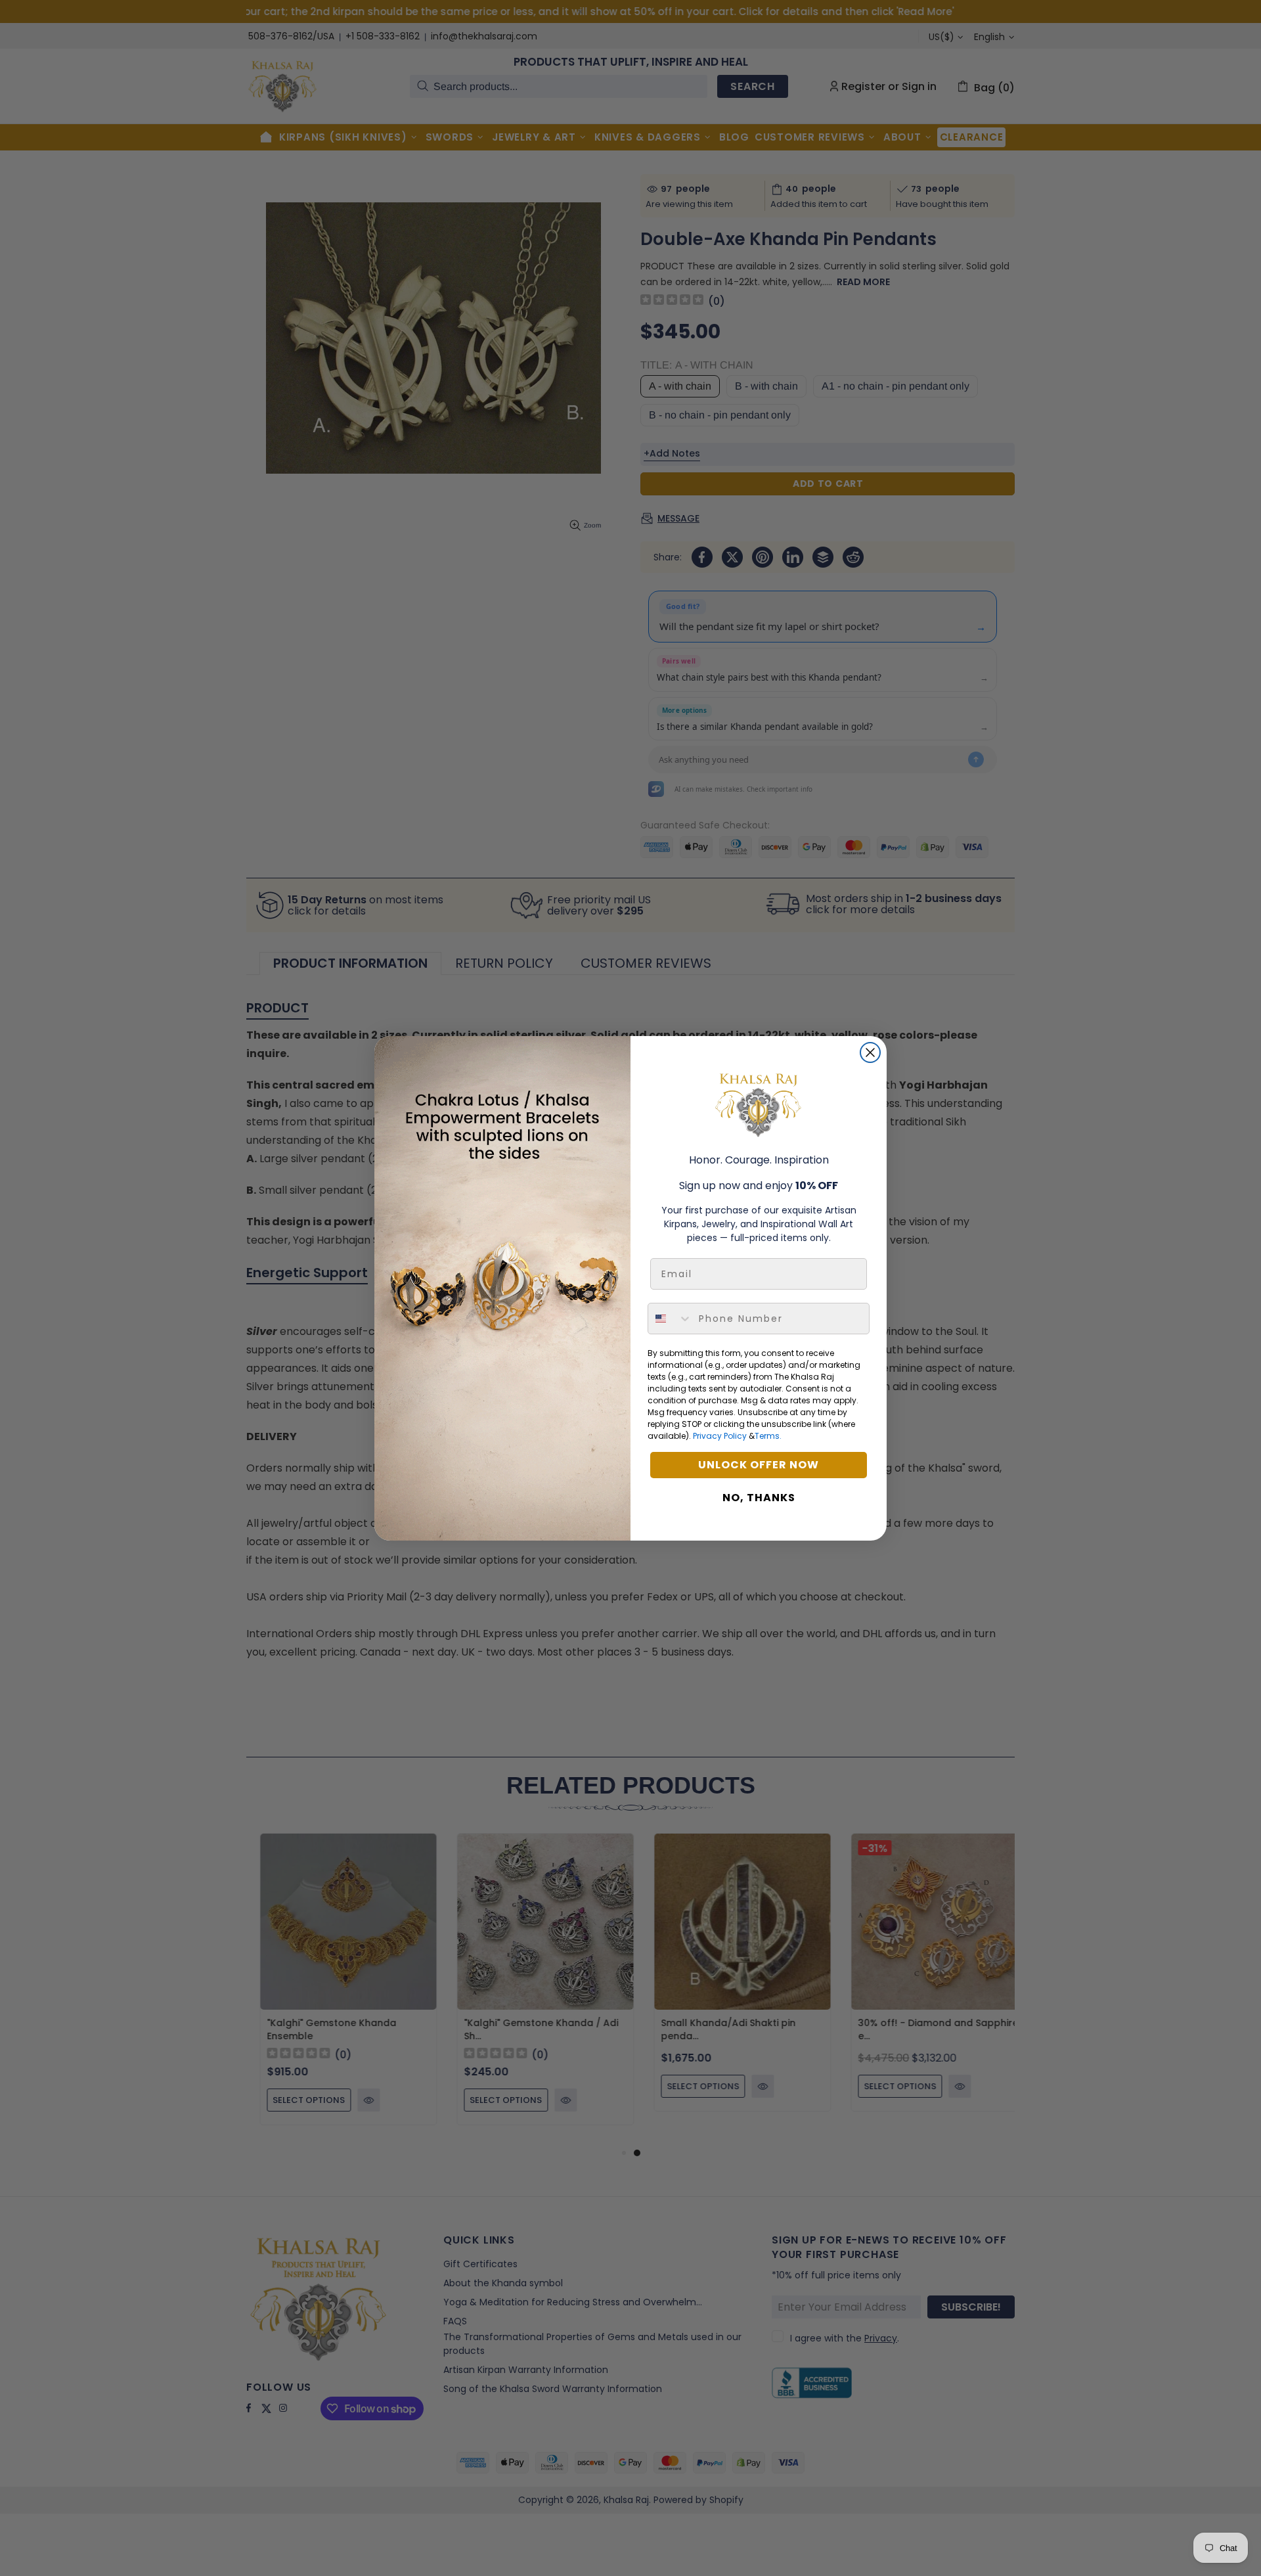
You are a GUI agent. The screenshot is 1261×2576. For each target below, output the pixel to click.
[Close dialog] (870, 1052)
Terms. (768, 1436)
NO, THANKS (759, 1498)
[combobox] (670, 1319)
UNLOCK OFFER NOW (759, 1465)
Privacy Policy (720, 1436)
